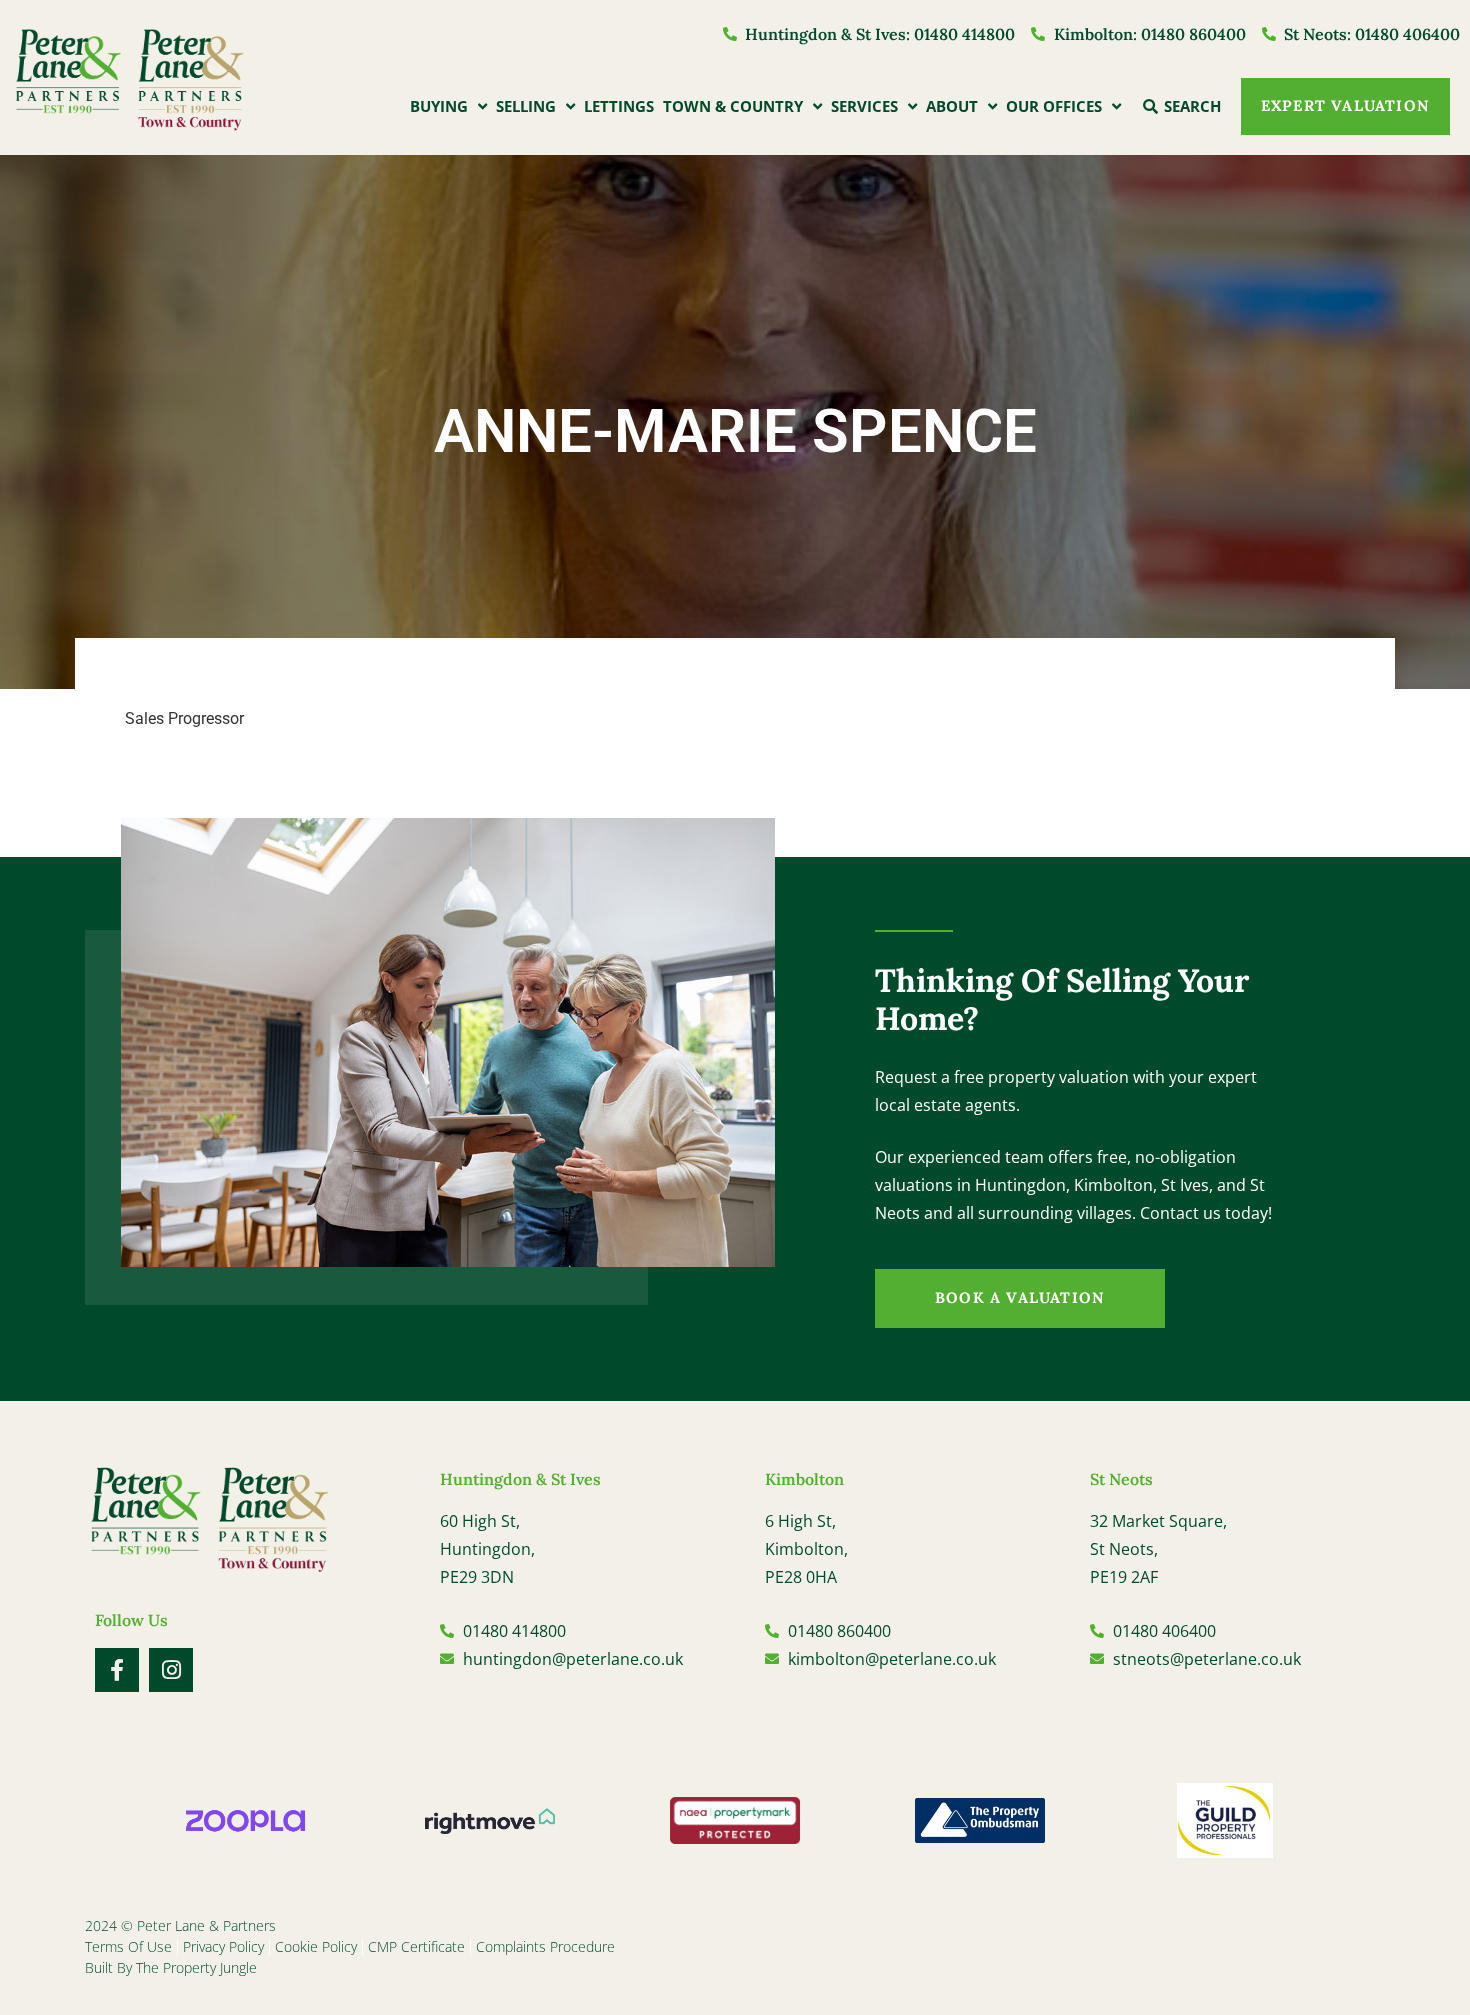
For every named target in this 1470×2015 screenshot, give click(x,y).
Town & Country (733, 106)
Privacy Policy (223, 1946)
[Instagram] (171, 1670)
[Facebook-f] (117, 1670)
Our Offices (1054, 106)
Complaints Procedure (545, 1946)
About (952, 106)
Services (864, 106)
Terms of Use (128, 1946)
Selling (526, 106)
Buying (439, 106)
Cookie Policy (316, 1946)
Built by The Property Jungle (171, 1967)
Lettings (619, 106)
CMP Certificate (416, 1946)
